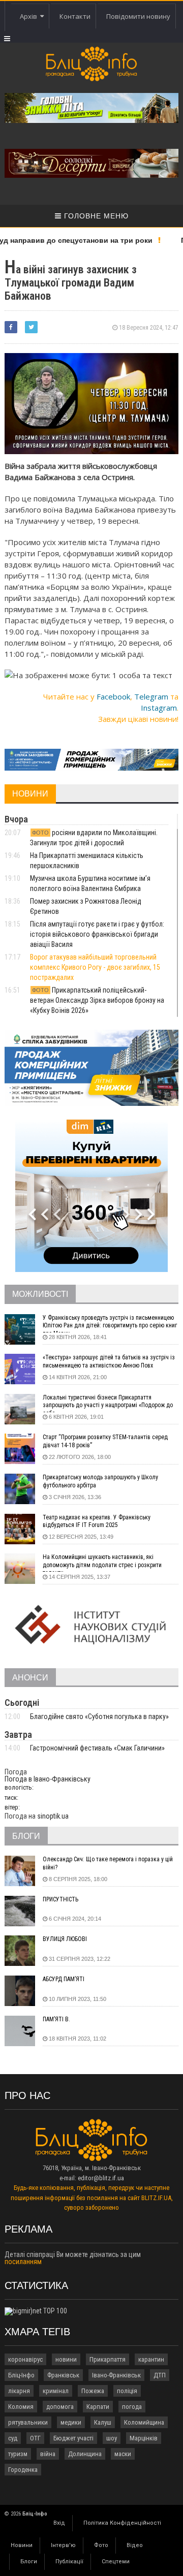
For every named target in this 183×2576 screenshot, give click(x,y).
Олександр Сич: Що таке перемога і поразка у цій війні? (108, 1863)
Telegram (151, 696)
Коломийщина (144, 2422)
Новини (22, 2545)
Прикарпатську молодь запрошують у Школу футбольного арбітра (100, 1481)
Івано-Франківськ (116, 2375)
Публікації (69, 2562)
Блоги (29, 2562)
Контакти (75, 16)
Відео (135, 2545)
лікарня (19, 2391)
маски (123, 2454)
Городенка (23, 2470)
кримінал (56, 2391)
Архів (30, 16)
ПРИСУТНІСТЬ (60, 1899)
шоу (112, 2438)
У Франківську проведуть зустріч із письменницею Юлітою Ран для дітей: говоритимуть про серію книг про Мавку (110, 1323)
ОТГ (35, 2438)
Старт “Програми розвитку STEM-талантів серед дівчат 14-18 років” (105, 1441)
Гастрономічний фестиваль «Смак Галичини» (97, 1748)
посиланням (23, 2262)
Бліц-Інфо (21, 2375)
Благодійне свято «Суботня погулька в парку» (99, 1716)
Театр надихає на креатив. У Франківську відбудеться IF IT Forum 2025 (97, 1521)
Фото (101, 2545)
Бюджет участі (73, 2438)
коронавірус (25, 2359)
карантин (151, 2359)
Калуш (103, 2422)
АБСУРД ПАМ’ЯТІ (64, 1979)
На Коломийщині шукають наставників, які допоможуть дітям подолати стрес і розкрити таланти (102, 1563)
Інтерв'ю (63, 2545)
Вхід (59, 2523)
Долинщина (85, 2454)
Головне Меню (95, 216)
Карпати (98, 2407)
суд (13, 2438)
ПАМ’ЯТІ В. (56, 2019)
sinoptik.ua (53, 1816)
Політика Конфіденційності (122, 2523)
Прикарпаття (108, 2359)
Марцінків (144, 2438)
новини (66, 2359)
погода (132, 2407)
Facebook (113, 696)
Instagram (159, 708)
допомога (60, 2407)
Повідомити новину (138, 16)
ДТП (160, 2375)
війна (48, 2454)
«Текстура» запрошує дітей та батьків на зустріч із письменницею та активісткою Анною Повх (109, 1361)
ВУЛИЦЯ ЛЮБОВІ (65, 1939)
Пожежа (93, 2391)
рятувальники (28, 2422)
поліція (127, 2391)
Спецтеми (116, 2562)
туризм (18, 2454)
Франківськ (63, 2375)
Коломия (21, 2407)
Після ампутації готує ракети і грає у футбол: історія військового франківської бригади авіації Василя (97, 934)
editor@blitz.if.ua (101, 2178)
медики (71, 2422)
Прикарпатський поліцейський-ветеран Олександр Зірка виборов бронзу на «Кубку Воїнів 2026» (97, 1000)
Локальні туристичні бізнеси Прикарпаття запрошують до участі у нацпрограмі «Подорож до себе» (108, 1403)
